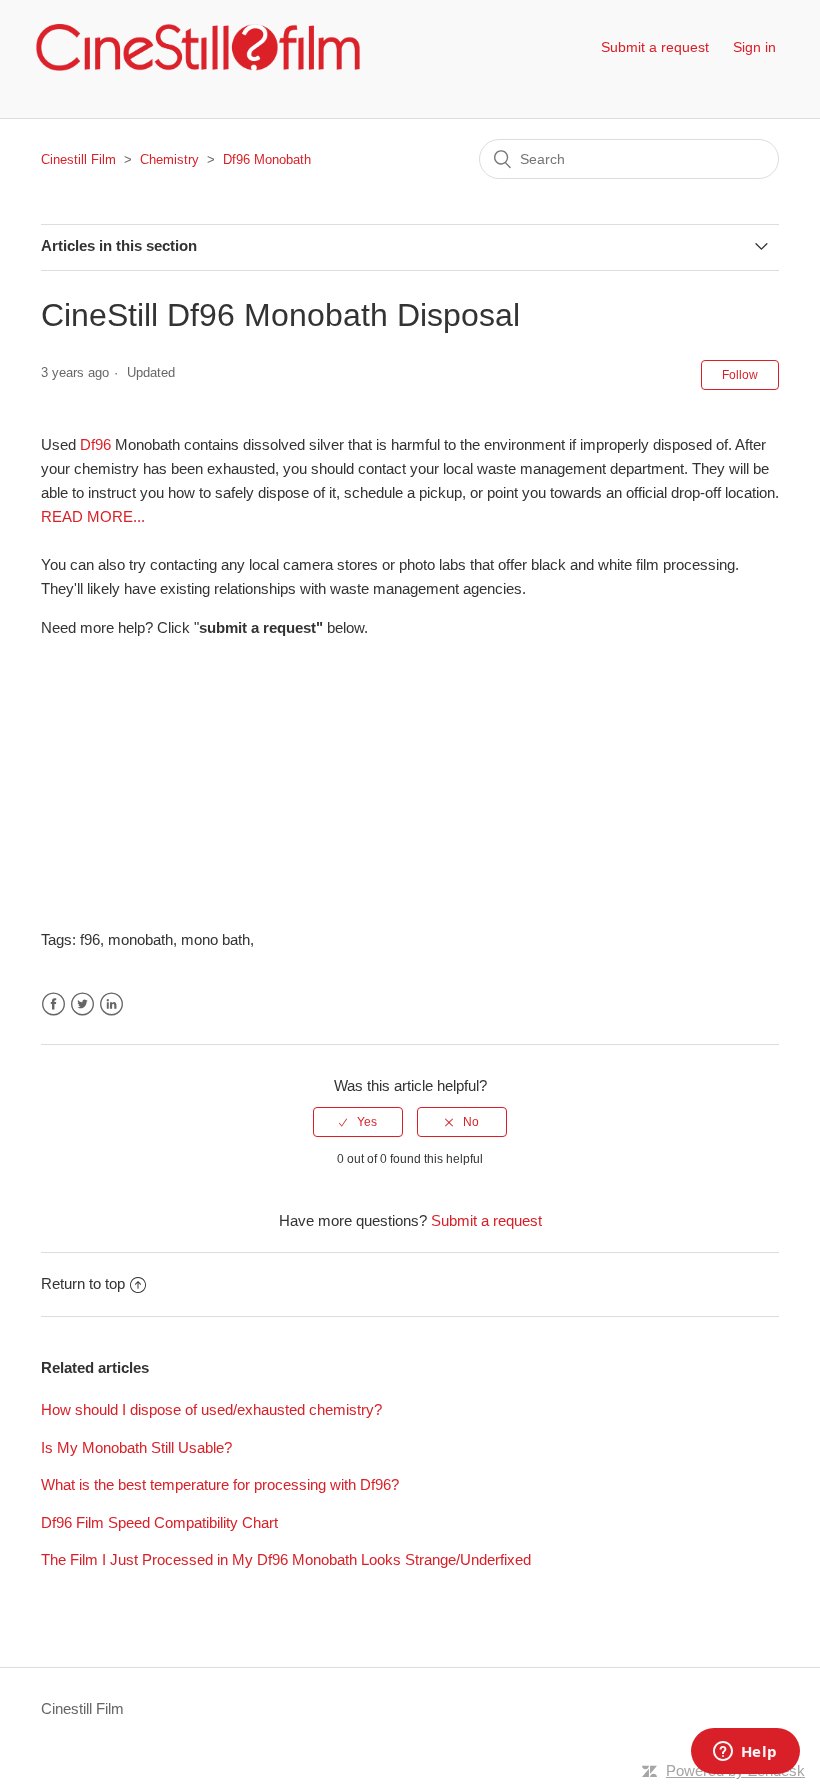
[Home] (198, 47)
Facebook (53, 1004)
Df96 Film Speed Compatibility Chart (159, 1522)
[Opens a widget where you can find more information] (745, 1753)
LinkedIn (111, 1004)
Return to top (83, 1283)
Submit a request (655, 47)
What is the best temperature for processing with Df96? (220, 1484)
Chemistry (169, 159)
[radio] (358, 1122)
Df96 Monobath (267, 159)
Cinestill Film (78, 159)
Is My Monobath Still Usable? (136, 1447)
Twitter (82, 1004)
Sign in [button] (754, 47)
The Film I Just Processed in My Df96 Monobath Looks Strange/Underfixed (286, 1559)
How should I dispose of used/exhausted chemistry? (211, 1409)
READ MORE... (93, 516)
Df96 (95, 444)
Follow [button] (740, 375)
